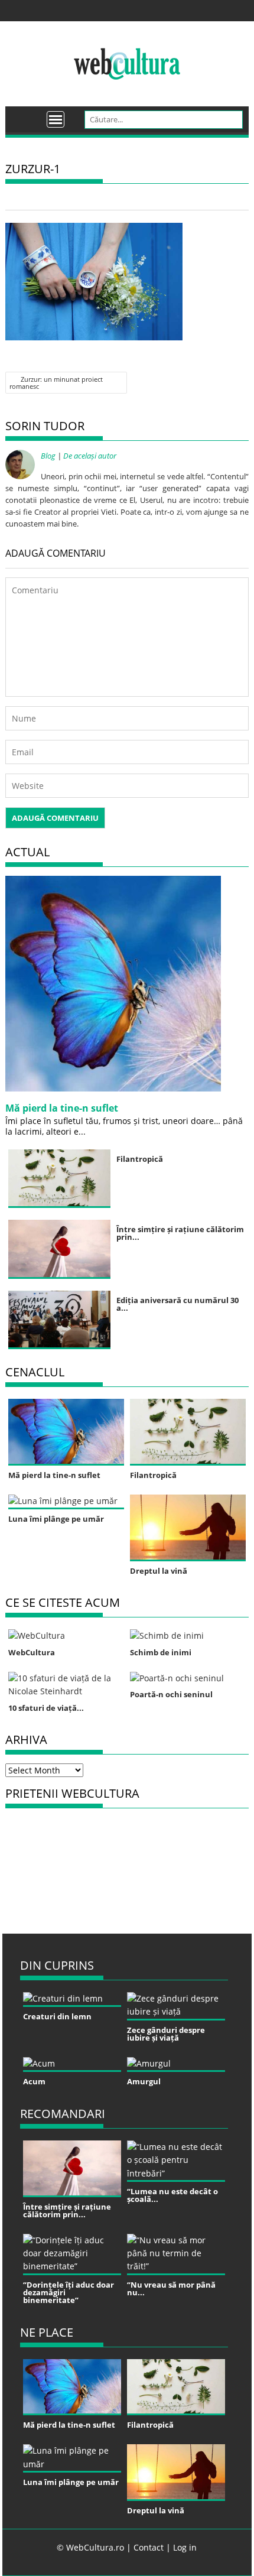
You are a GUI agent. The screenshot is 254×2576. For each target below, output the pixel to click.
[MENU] (56, 119)
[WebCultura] (27, 115)
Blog (48, 456)
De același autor (90, 456)
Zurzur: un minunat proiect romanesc (56, 383)
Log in (185, 2547)
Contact (149, 2547)
